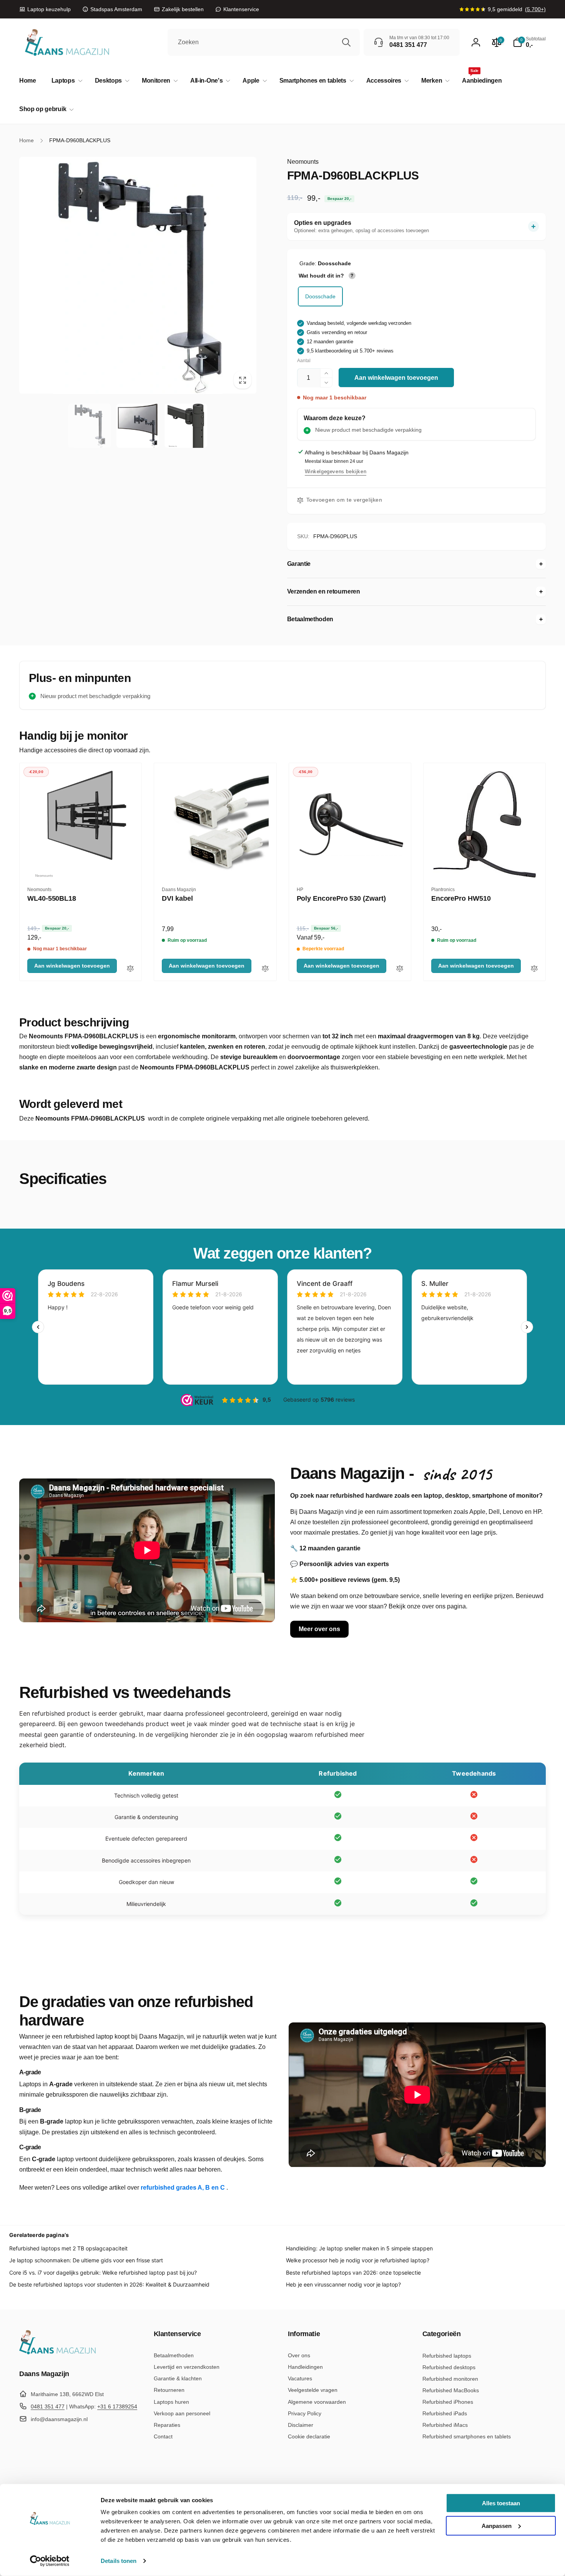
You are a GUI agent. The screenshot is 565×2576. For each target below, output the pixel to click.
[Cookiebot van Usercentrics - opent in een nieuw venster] (50, 2561)
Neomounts (303, 162)
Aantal (304, 361)
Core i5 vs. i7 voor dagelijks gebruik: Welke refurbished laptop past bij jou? (103, 2273)
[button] (66, 81)
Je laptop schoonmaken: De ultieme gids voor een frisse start (86, 2260)
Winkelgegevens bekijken (336, 471)
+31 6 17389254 (117, 2406)
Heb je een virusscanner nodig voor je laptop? (343, 2284)
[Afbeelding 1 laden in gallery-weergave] (89, 426)
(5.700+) (535, 9)
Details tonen (119, 2561)
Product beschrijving (74, 1022)
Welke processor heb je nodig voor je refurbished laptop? (358, 2260)
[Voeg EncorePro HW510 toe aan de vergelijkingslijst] (534, 969)
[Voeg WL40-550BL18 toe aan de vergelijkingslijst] (130, 969)
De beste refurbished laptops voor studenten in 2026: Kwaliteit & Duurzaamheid (109, 2284)
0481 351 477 (48, 2406)
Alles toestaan (501, 2503)
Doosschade (320, 296)
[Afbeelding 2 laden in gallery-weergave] (138, 426)
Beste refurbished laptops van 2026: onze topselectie (353, 2273)
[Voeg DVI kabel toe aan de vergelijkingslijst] (265, 969)
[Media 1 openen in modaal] (138, 275)
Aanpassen (497, 2525)
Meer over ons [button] (319, 1629)
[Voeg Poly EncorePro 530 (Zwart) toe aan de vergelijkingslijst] (400, 969)
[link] (45, 9)
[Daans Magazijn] (58, 2353)
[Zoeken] (346, 42)
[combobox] (264, 42)
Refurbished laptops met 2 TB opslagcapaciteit (68, 2248)
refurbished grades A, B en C (184, 2188)
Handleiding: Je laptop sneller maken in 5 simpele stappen (359, 2248)
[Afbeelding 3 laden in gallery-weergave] (186, 426)
